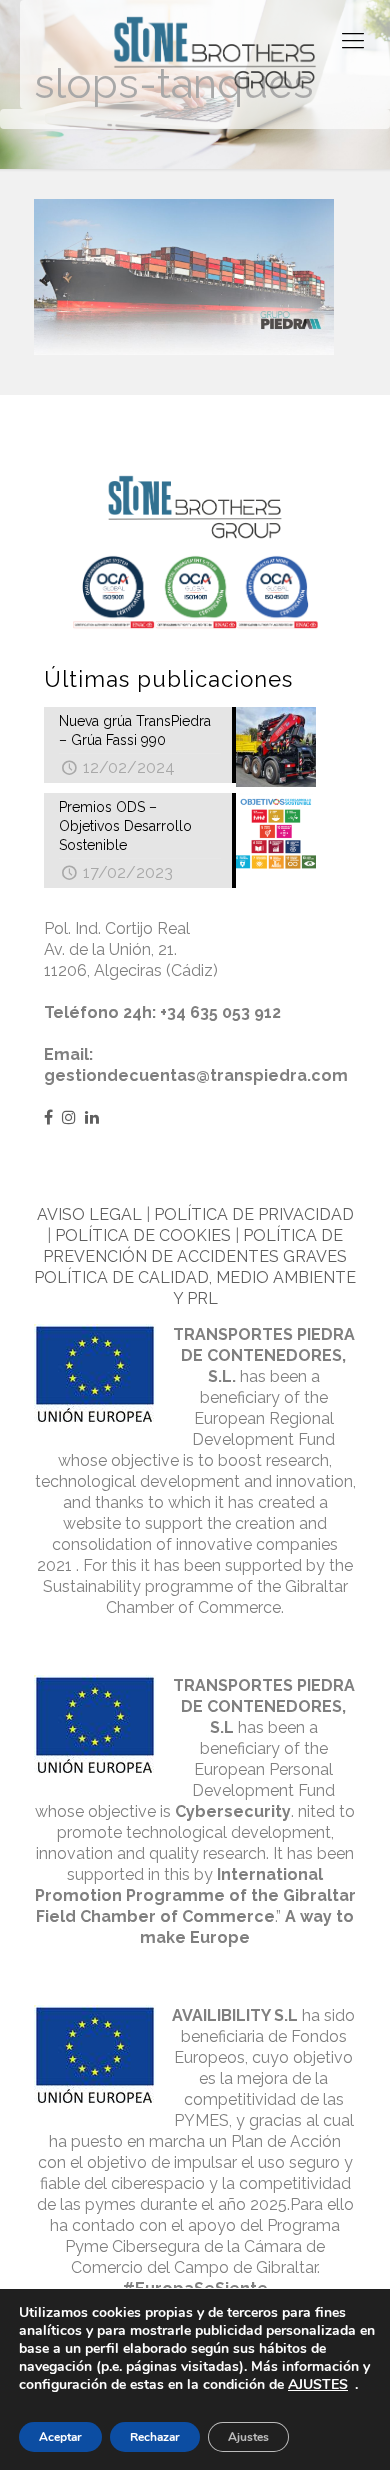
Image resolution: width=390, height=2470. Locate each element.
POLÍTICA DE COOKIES (143, 1235)
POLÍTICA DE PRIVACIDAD (254, 1214)
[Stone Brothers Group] (215, 54)
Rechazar (155, 2437)
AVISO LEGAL (89, 1214)
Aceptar (60, 2437)
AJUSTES (318, 2385)
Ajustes (248, 2437)
